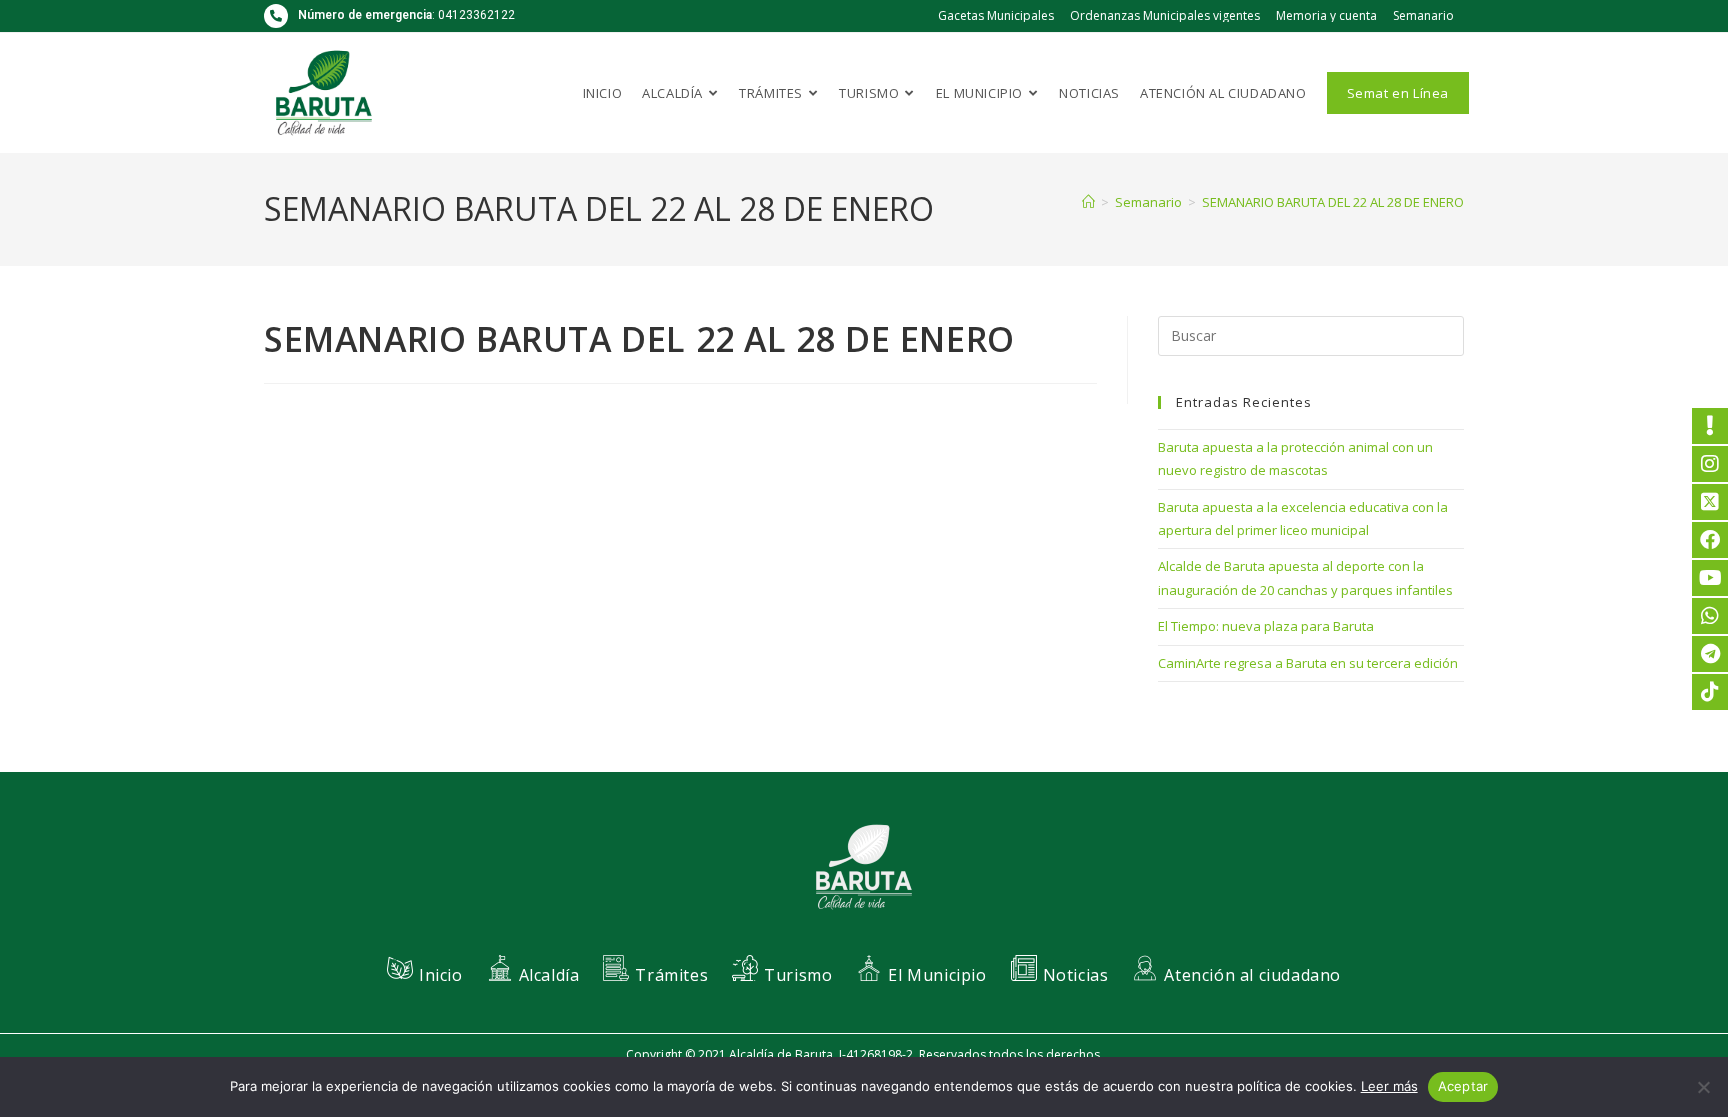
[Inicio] (1088, 202)
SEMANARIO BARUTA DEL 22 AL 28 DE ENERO (1333, 202)
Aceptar (1463, 1086)
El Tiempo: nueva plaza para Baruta (1266, 626)
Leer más (1389, 1086)
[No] (1703, 1087)
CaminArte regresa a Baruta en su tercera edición (1308, 663)
